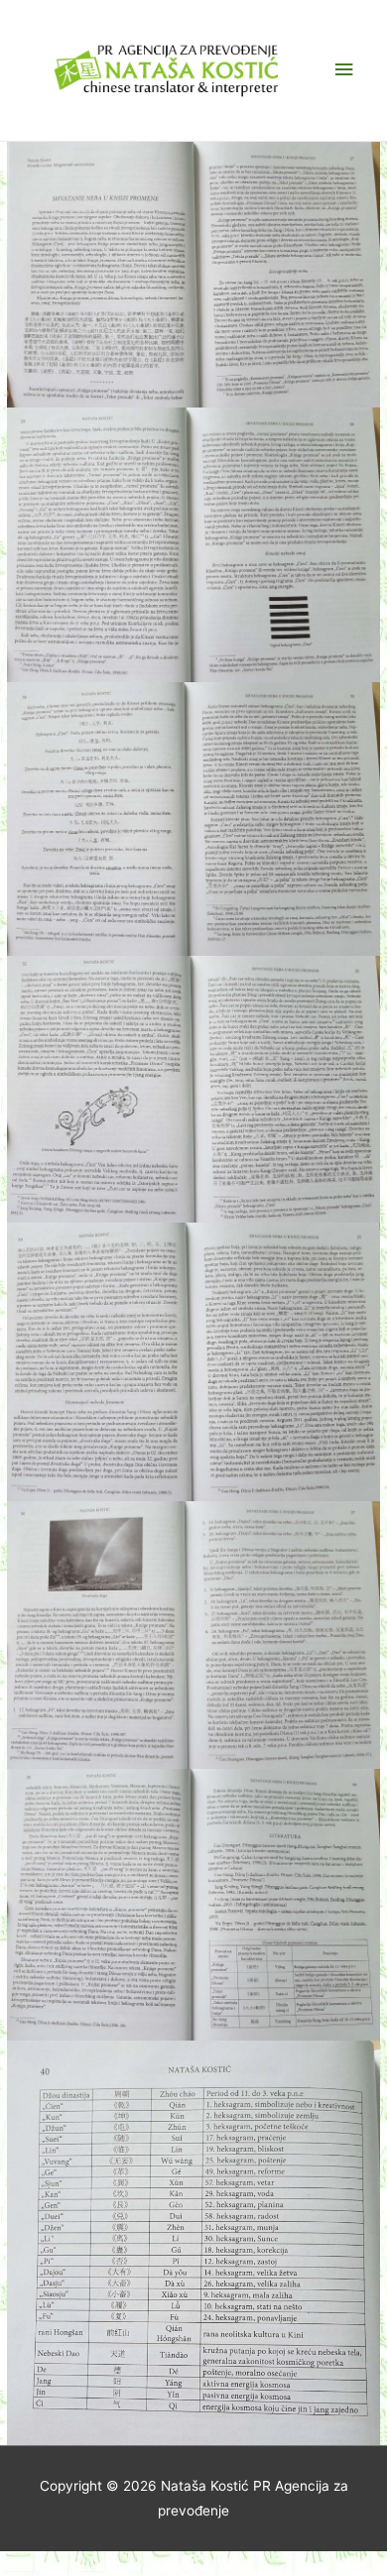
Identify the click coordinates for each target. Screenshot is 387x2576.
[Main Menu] (344, 70)
